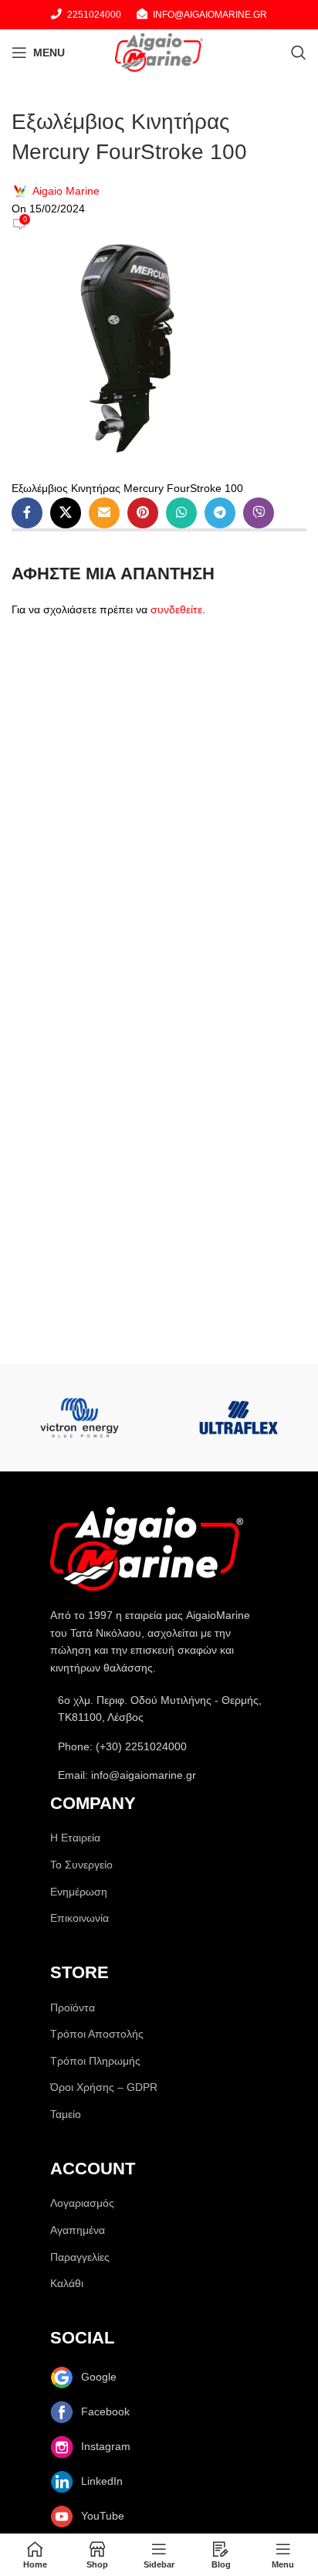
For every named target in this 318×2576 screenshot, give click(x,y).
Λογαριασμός (82, 2203)
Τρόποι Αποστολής (97, 2034)
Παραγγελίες (80, 2257)
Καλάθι (67, 2283)
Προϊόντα (73, 2008)
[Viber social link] (259, 513)
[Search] (299, 53)
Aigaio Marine (66, 191)
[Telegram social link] (220, 513)
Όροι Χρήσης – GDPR (104, 2087)
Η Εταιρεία (75, 1838)
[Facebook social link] (27, 513)
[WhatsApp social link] (181, 513)
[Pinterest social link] (143, 513)
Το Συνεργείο (81, 1865)
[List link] (159, 1746)
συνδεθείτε (176, 609)
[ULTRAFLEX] (238, 1418)
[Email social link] (104, 513)
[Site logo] (159, 52)
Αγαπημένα (78, 2230)
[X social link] (66, 513)
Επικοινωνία (79, 1918)
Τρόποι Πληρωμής (95, 2061)
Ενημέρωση (79, 1892)
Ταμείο (66, 2114)
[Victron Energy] (79, 1418)
